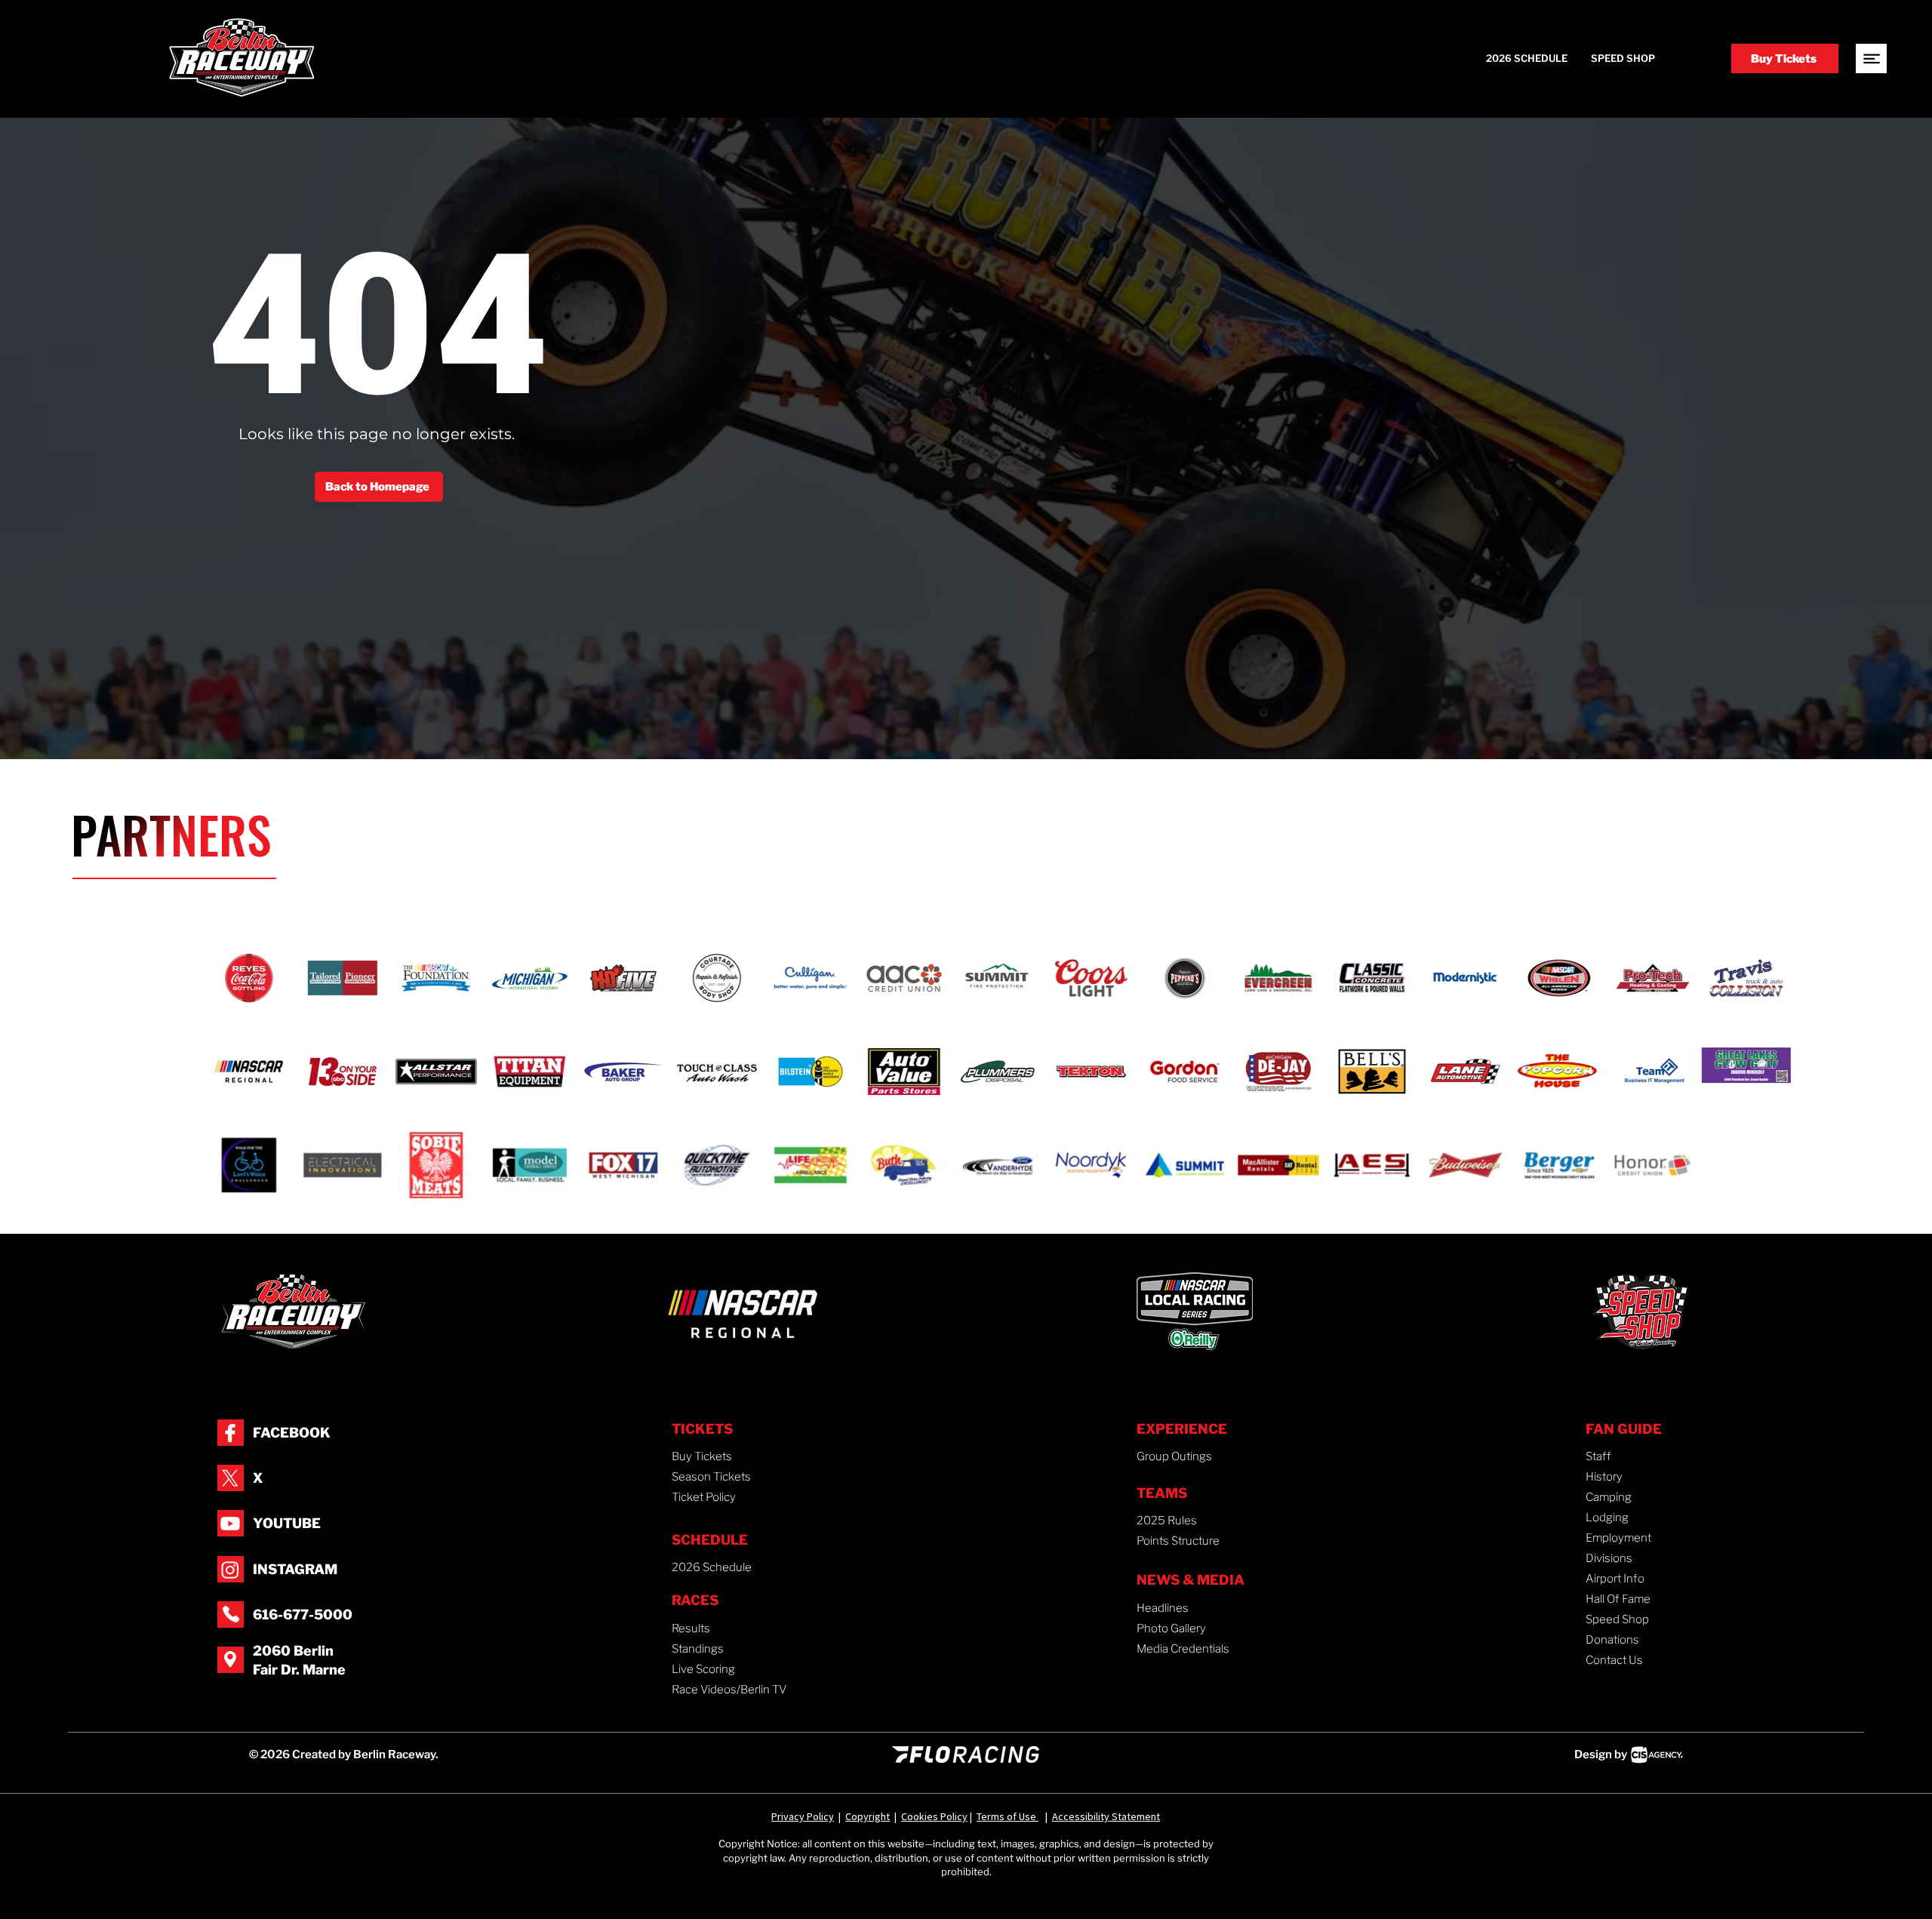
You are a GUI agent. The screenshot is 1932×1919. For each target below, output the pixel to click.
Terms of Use (1008, 1816)
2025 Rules (1167, 1521)
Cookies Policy (934, 1816)
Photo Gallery (1171, 1628)
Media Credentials (1183, 1649)
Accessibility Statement (1106, 1816)
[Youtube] (230, 1524)
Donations (1612, 1640)
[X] (230, 1478)
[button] (1871, 58)
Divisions (1609, 1558)
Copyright (868, 1816)
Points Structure (1178, 1541)
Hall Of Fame (1618, 1599)
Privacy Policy (803, 1816)
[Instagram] (230, 1570)
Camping (1609, 1497)
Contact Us (1614, 1660)
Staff (1598, 1456)
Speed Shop (1617, 1619)
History (1604, 1477)
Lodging (1607, 1518)
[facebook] (230, 1433)
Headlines (1163, 1608)
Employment (1618, 1538)
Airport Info (1615, 1579)
